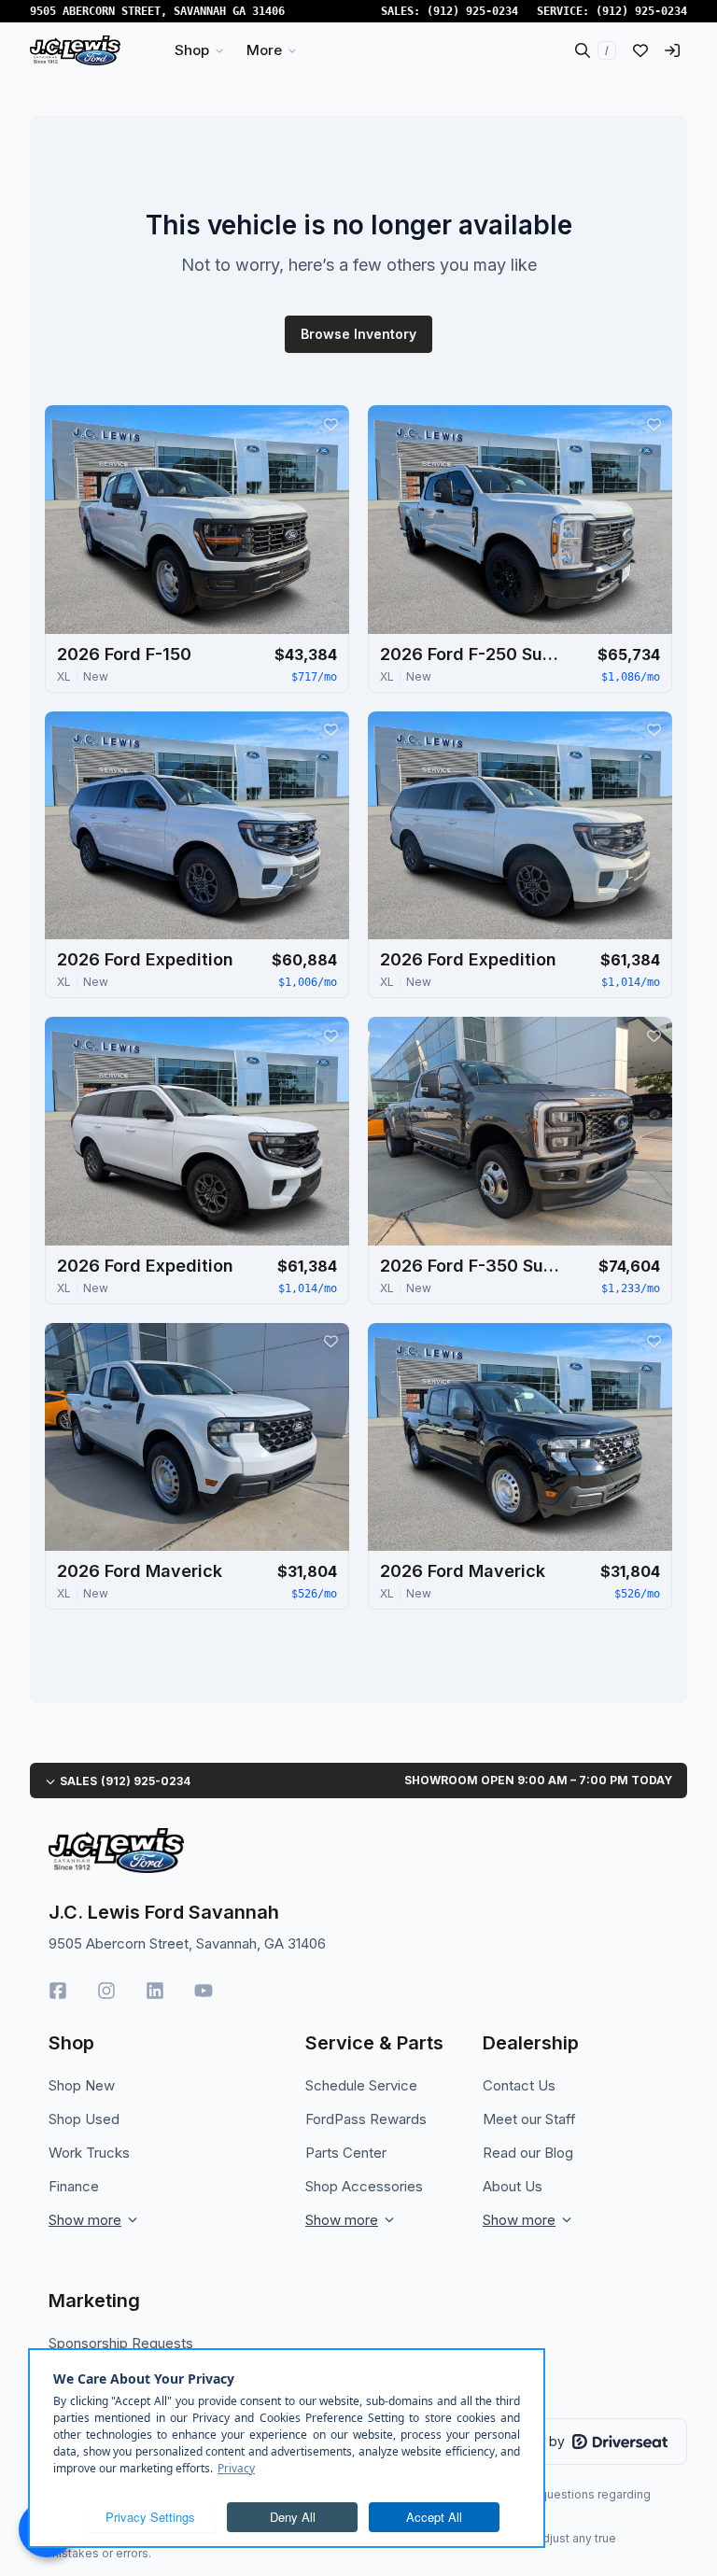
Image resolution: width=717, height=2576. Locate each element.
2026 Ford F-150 (124, 654)
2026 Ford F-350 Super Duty (473, 1266)
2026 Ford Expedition (145, 959)
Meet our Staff (529, 2119)
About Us (513, 2186)
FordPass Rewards (366, 2119)
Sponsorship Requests (121, 2343)
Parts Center (346, 2153)
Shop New (82, 2085)
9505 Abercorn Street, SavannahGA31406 (157, 11)
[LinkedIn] (155, 1991)
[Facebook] (58, 1991)
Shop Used (84, 2119)
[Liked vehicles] (640, 50)
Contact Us (519, 2085)
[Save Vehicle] (330, 424)
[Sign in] (672, 50)
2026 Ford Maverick (140, 1571)
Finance (74, 2186)
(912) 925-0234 (472, 11)
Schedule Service (361, 2085)
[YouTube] (204, 1991)
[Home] (75, 50)
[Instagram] (106, 1991)
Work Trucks (89, 2153)
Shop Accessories (364, 2186)
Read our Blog (528, 2153)
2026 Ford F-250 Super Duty (473, 654)
